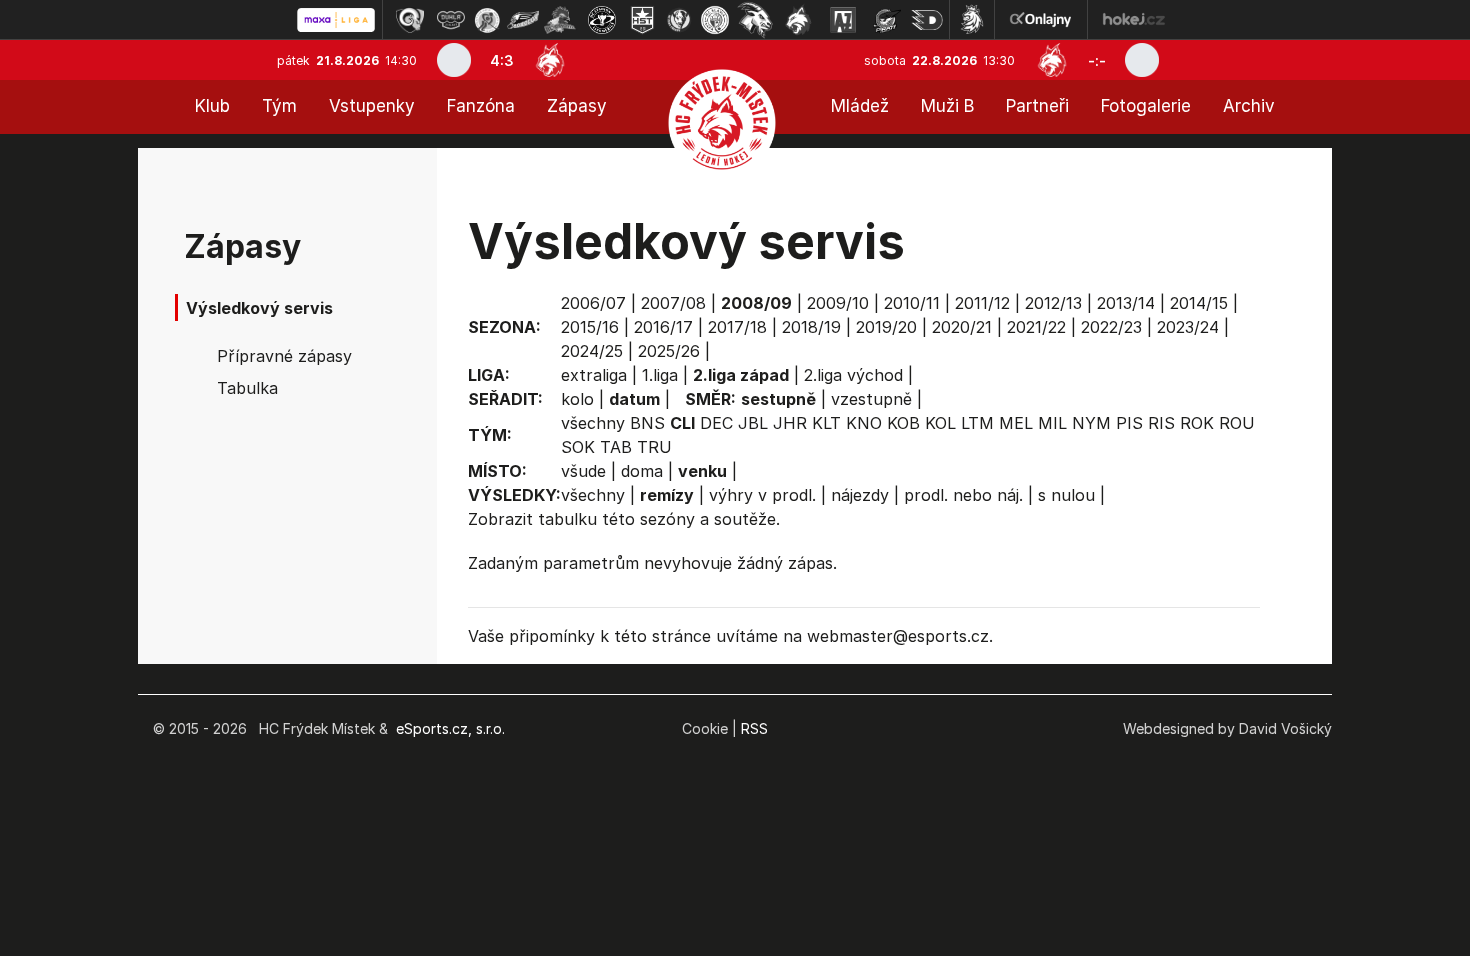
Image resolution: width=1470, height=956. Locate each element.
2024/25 (592, 351)
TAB (616, 447)
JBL (753, 423)
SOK (578, 447)
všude (583, 471)
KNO (864, 423)
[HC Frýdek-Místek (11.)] (799, 20)
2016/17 (663, 327)
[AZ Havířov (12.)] (843, 20)
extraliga (594, 375)
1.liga (660, 375)
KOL (940, 423)
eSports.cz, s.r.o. (450, 728)
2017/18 (737, 327)
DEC (716, 423)
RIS (1161, 423)
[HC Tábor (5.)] (560, 20)
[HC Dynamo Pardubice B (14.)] (927, 20)
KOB (903, 423)
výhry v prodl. (762, 495)
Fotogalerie (1146, 106)
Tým (279, 106)
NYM (1091, 423)
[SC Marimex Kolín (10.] (755, 20)
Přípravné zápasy (284, 356)
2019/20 (886, 327)
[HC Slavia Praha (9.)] (715, 20)
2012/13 (1053, 303)
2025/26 (669, 351)
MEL (1016, 423)
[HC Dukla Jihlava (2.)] (451, 20)
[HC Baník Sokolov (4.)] (523, 20)
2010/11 (912, 303)
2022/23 (1111, 327)
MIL (1052, 423)
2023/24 (1188, 327)
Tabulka (247, 388)
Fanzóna (481, 106)
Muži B (947, 106)
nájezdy (860, 495)
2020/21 (962, 327)
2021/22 (1036, 327)
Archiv (1249, 106)
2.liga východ (853, 375)
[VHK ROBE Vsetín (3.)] (487, 20)
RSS (754, 728)
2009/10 (838, 303)
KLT (826, 423)
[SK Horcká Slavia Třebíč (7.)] (642, 20)
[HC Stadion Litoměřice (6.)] (602, 20)
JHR (790, 423)
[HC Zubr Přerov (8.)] (679, 20)
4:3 (502, 60)
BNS (647, 423)
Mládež (860, 106)
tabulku (567, 519)
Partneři (1037, 106)
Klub (212, 106)
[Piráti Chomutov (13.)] (887, 20)
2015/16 (590, 327)
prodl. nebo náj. (963, 495)
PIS (1129, 423)
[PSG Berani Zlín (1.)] (410, 20)
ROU (1237, 423)
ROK (1197, 423)
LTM (977, 423)
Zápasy (577, 106)
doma (642, 471)
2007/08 (673, 303)
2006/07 (593, 303)
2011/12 (982, 303)
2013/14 (1126, 303)
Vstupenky (372, 106)
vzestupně (871, 399)
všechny (593, 423)
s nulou (1066, 495)
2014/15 (1199, 303)
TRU (654, 447)
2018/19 (811, 327)
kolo (577, 399)
